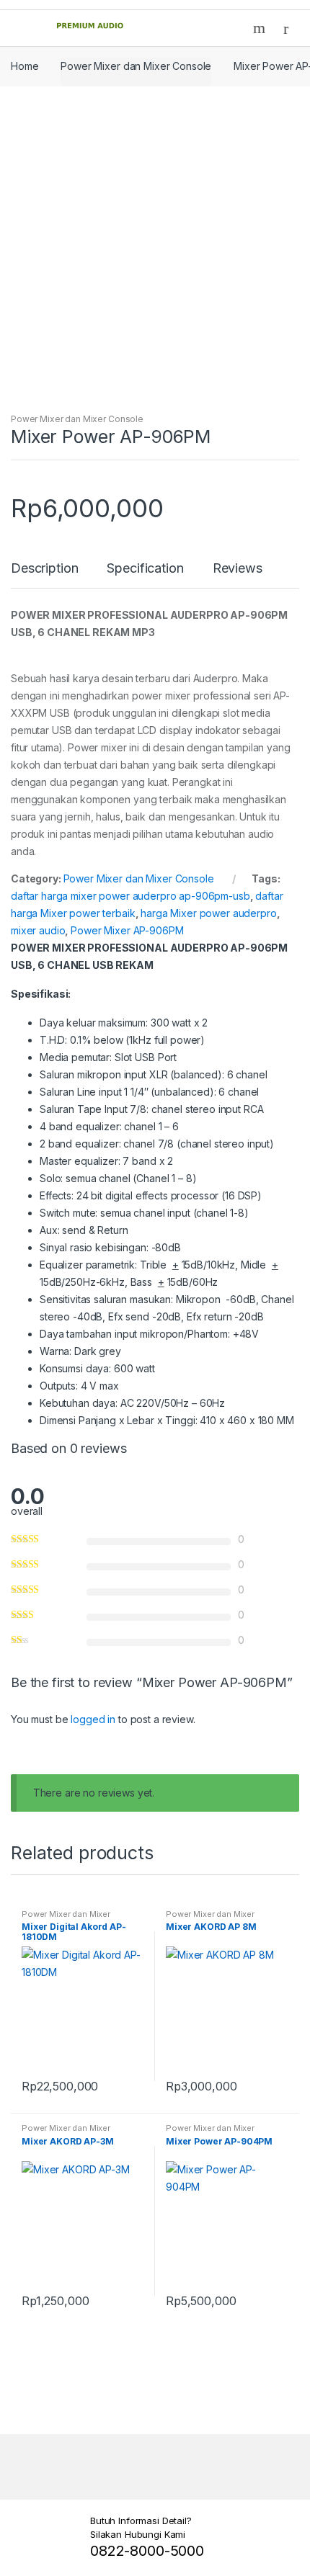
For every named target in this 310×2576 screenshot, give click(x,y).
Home (25, 66)
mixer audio (38, 930)
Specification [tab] (145, 569)
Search (261, 28)
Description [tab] (44, 569)
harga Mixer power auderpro (208, 913)
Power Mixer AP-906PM (127, 930)
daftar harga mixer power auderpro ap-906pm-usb (130, 896)
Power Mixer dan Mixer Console (136, 66)
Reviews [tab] (238, 569)
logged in (93, 1719)
